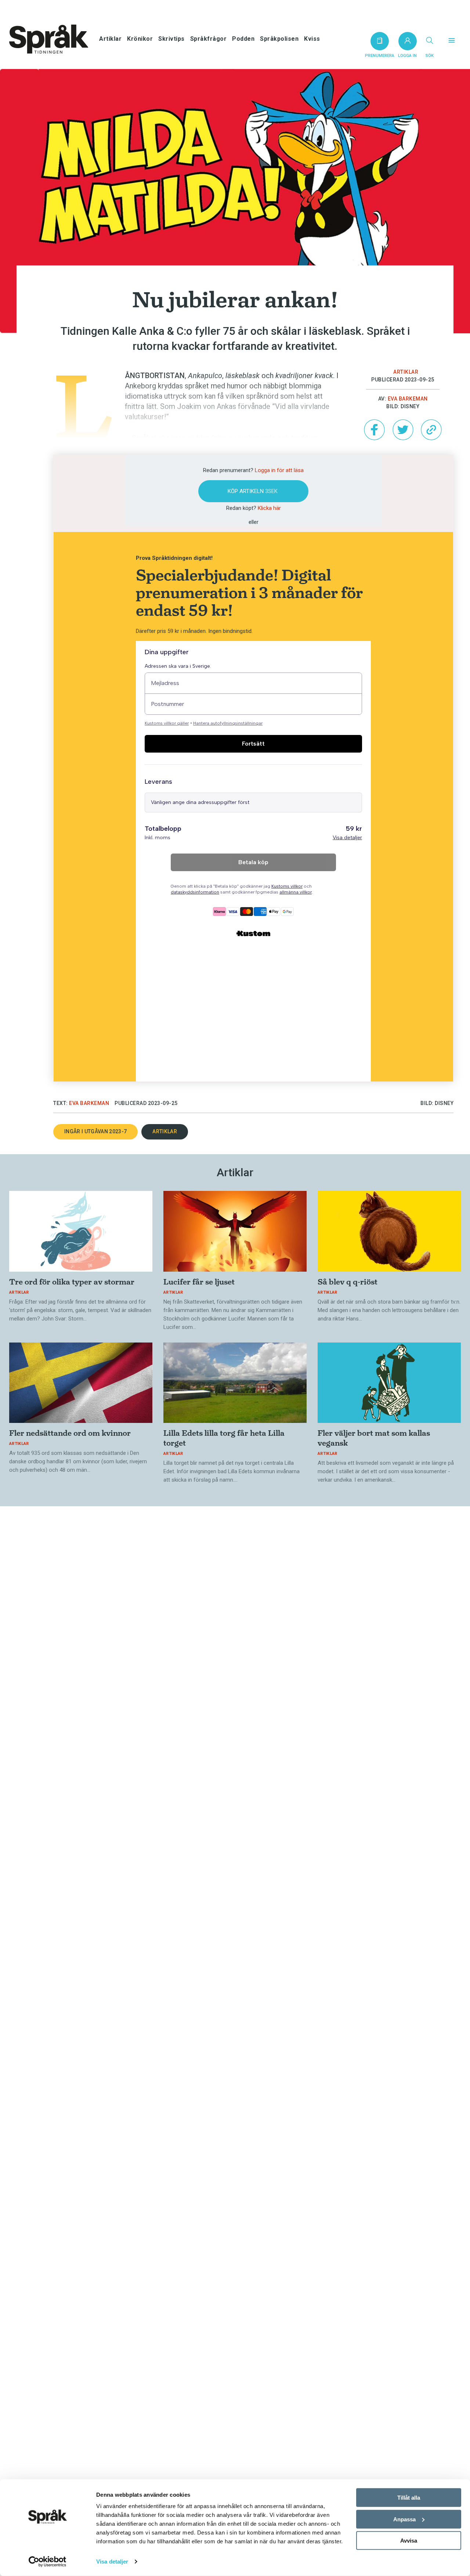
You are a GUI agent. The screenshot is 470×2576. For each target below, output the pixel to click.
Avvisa (409, 2541)
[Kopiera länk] (431, 430)
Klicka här (269, 508)
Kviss (312, 39)
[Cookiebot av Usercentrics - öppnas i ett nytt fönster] (48, 2562)
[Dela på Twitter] (403, 430)
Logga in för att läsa (279, 470)
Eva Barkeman (408, 399)
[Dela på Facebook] (374, 430)
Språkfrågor (209, 39)
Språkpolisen (279, 39)
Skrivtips (171, 39)
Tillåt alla (409, 2498)
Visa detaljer (112, 2561)
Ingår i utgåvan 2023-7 (95, 1131)
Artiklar (110, 39)
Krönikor (140, 39)
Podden (243, 39)
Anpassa (404, 2519)
